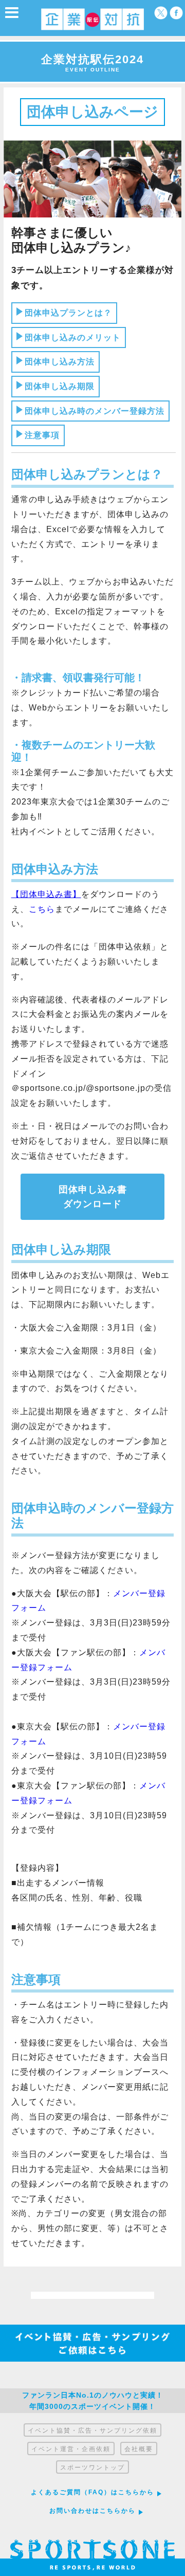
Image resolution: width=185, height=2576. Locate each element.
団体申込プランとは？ (68, 313)
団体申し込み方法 (60, 362)
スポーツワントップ (92, 2468)
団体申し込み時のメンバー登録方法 (95, 411)
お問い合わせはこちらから (92, 2511)
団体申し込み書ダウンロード (93, 1197)
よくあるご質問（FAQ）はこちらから (92, 2492)
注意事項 (42, 435)
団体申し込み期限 (60, 386)
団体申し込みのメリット (73, 337)
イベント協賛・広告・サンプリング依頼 (92, 2431)
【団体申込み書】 (46, 894)
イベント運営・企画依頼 (71, 2449)
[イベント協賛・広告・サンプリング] (92, 2359)
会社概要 (139, 2449)
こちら (42, 909)
